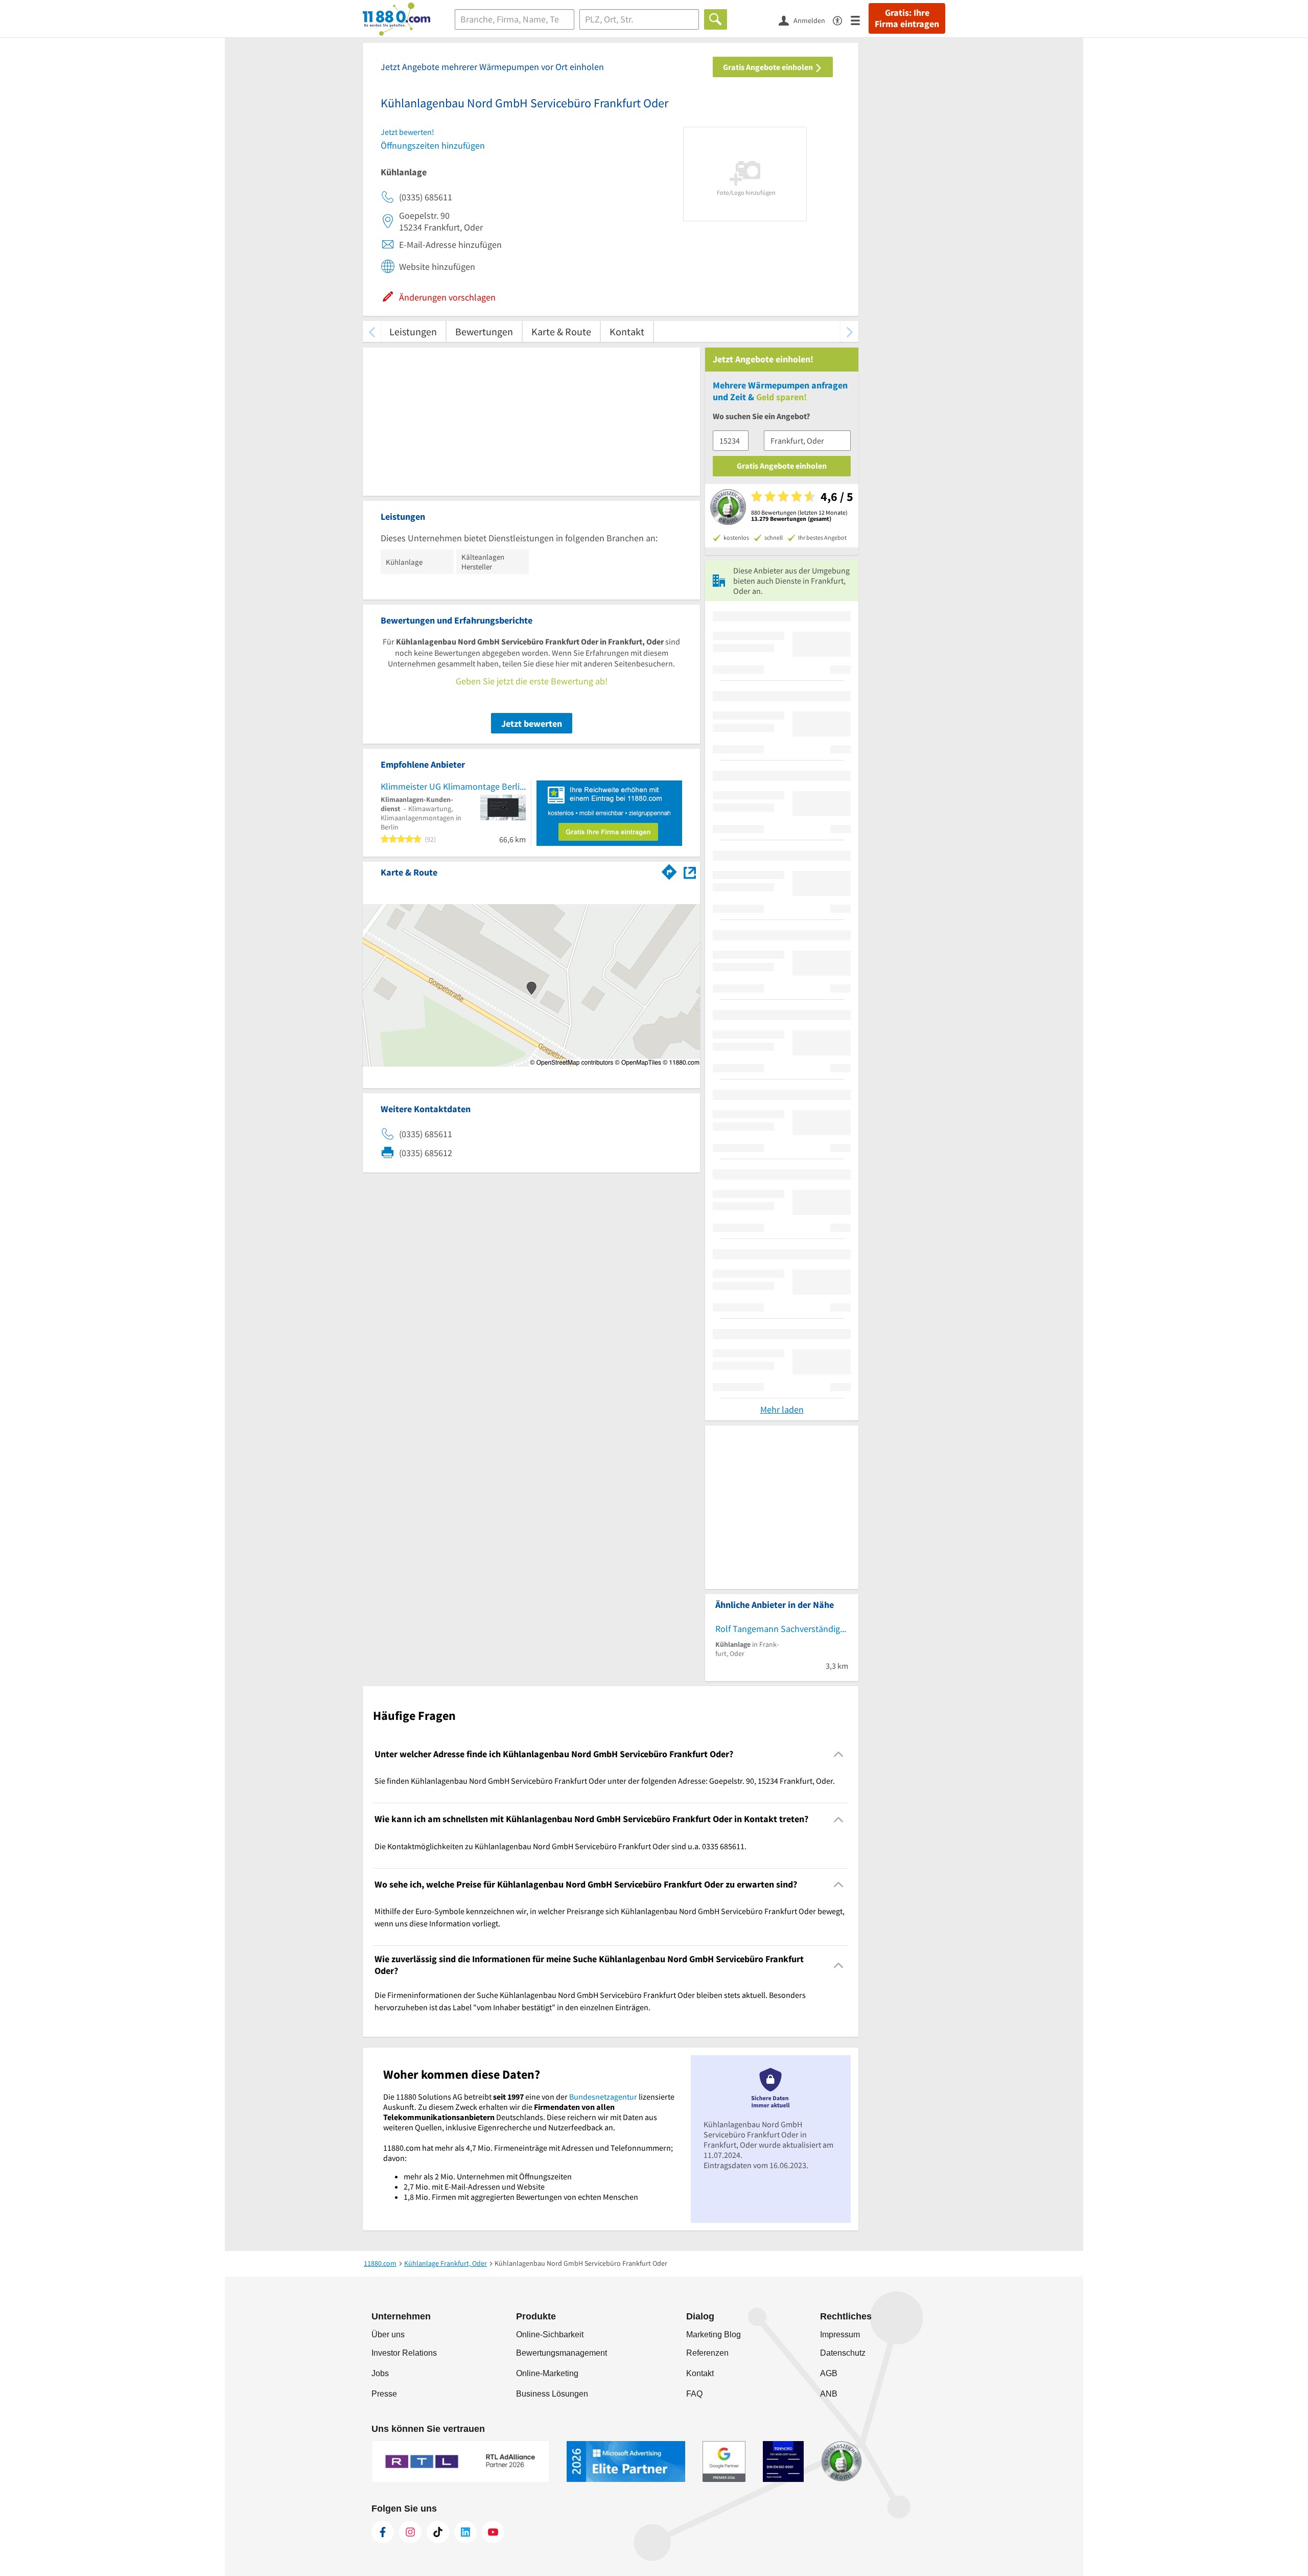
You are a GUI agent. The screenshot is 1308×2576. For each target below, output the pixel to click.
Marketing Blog (714, 2334)
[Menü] (860, 20)
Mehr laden (782, 1409)
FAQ (694, 2394)
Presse (384, 2394)
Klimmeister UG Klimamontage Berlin (453, 786)
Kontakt (627, 331)
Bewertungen (484, 331)
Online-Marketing (547, 2373)
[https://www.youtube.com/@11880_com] (493, 2532)
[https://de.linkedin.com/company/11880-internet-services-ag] (465, 2532)
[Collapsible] (839, 1754)
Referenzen (707, 2353)
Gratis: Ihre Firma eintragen (907, 18)
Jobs (380, 2373)
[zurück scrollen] (372, 331)
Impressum (840, 2334)
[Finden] (716, 19)
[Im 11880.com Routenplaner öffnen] (669, 870)
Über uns (388, 2334)
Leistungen (413, 331)
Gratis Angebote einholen (769, 67)
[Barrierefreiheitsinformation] (842, 20)
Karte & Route (561, 331)
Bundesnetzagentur (603, 2097)
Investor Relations (404, 2353)
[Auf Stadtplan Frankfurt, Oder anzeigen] (690, 872)
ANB (829, 2394)
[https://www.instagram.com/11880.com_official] (410, 2532)
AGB (829, 2373)
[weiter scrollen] (849, 331)
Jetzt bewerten (532, 723)
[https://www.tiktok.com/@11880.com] (438, 2532)
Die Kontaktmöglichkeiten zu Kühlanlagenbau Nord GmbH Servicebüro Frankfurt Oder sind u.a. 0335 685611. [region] (560, 1846)
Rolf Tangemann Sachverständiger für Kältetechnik (782, 1629)
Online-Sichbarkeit (550, 2334)
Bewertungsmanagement (562, 2353)
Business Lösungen (552, 2394)
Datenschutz (843, 2353)
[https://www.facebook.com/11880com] (383, 2532)
